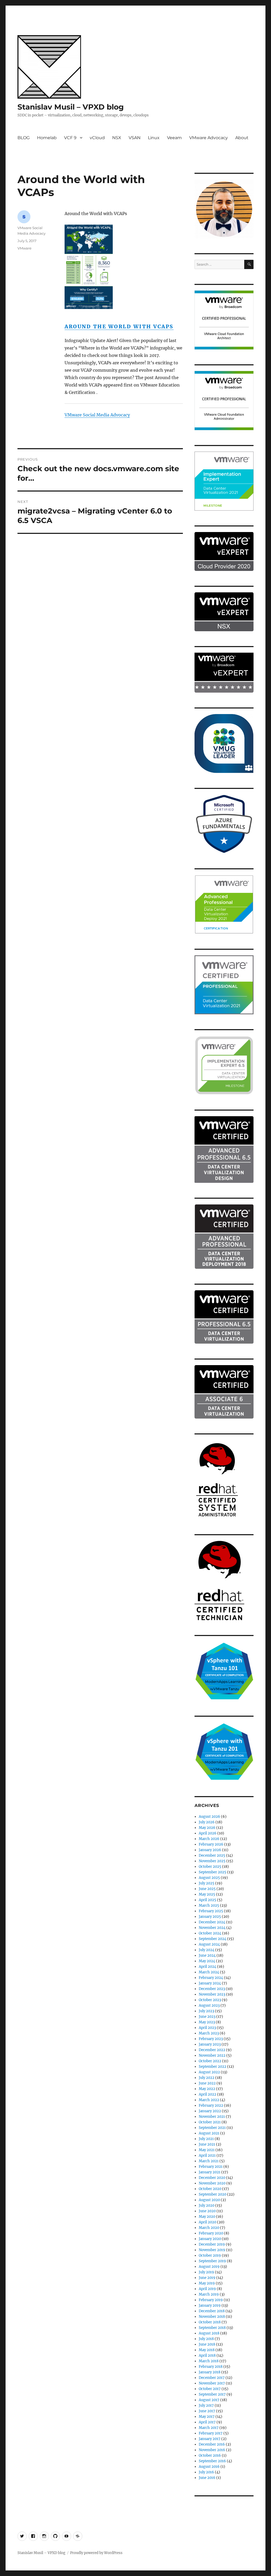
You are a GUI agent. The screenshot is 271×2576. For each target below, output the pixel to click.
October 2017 (210, 2389)
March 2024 (209, 1972)
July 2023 (206, 2011)
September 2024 (213, 1939)
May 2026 (207, 1828)
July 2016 (206, 2472)
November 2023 (212, 1994)
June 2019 (207, 2278)
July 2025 (207, 1883)
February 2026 (211, 1844)
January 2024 (210, 1983)
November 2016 (212, 2450)
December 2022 (212, 2050)
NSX (117, 138)
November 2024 (212, 1928)
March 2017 (209, 2428)
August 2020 (209, 2200)
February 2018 (211, 2367)
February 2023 (211, 2039)
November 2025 (212, 1861)
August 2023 (209, 2005)
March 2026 (209, 1839)
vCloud (97, 138)
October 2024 (210, 1933)
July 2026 (207, 1822)
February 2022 (211, 2105)
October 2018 (210, 2322)
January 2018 (210, 2372)
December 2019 (212, 2244)
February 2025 (211, 1911)
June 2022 (207, 2083)
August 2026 (209, 1817)
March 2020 (209, 2228)
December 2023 (212, 1989)
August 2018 (209, 2333)
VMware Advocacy (209, 138)
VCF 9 (70, 138)
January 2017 (210, 2439)
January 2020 (210, 2239)
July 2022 (207, 2078)
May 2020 (207, 2217)
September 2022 (213, 2067)
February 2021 (211, 2167)
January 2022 (210, 2111)
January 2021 (210, 2172)
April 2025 (207, 1900)
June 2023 (207, 2017)
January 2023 (210, 2044)
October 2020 (210, 2189)
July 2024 (207, 1950)
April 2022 (207, 2094)
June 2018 (207, 2344)
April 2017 (207, 2422)
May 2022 (207, 2089)
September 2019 (212, 2261)
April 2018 (207, 2355)
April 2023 (207, 2028)
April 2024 (207, 1967)
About (242, 138)
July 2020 (207, 2205)
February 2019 (211, 2300)
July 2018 (206, 2339)
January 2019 (210, 2305)
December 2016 (212, 2444)
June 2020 (207, 2211)
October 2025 (210, 1867)
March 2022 (209, 2100)
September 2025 (213, 1872)
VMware (24, 248)
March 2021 (209, 2161)
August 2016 (209, 2467)
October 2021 (210, 2122)
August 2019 (209, 2267)
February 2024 (211, 1978)
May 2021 (207, 2150)
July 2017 (206, 2405)
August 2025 (209, 1878)
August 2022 (209, 2072)
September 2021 (212, 2128)
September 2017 (212, 2394)
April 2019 (207, 2289)
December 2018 (212, 2311)
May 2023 (207, 2022)
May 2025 (207, 1894)
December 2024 (212, 1922)
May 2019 (207, 2283)
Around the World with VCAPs (119, 326)
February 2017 (211, 2433)
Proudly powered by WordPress (96, 2553)
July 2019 (206, 2272)
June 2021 (207, 2144)
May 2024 (207, 1961)
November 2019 (212, 2250)
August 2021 (209, 2133)
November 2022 (212, 2055)
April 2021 (207, 2155)
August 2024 (209, 1944)
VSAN (135, 138)
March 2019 (209, 2294)
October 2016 (210, 2455)
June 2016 (207, 2478)
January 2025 (210, 1917)
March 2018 (209, 2361)
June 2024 (207, 1955)
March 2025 (209, 1905)
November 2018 (212, 2317)
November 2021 (212, 2117)
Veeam (174, 138)
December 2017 (212, 2378)
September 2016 (212, 2461)
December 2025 (212, 1855)
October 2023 (210, 2000)
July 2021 (206, 2139)
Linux (154, 138)
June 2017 (207, 2411)
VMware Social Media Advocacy (97, 415)
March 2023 (209, 2033)
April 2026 (208, 1833)
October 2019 (210, 2255)
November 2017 (212, 2383)
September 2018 (212, 2328)
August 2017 (209, 2400)
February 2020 (211, 2233)
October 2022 (210, 2061)
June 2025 (207, 1889)
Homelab (47, 138)
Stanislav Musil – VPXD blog (71, 107)
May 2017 (207, 2417)
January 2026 (210, 1850)
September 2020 (213, 2194)
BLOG (24, 138)
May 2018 (207, 2350)
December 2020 (212, 2178)
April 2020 (207, 2222)
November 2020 (212, 2183)
